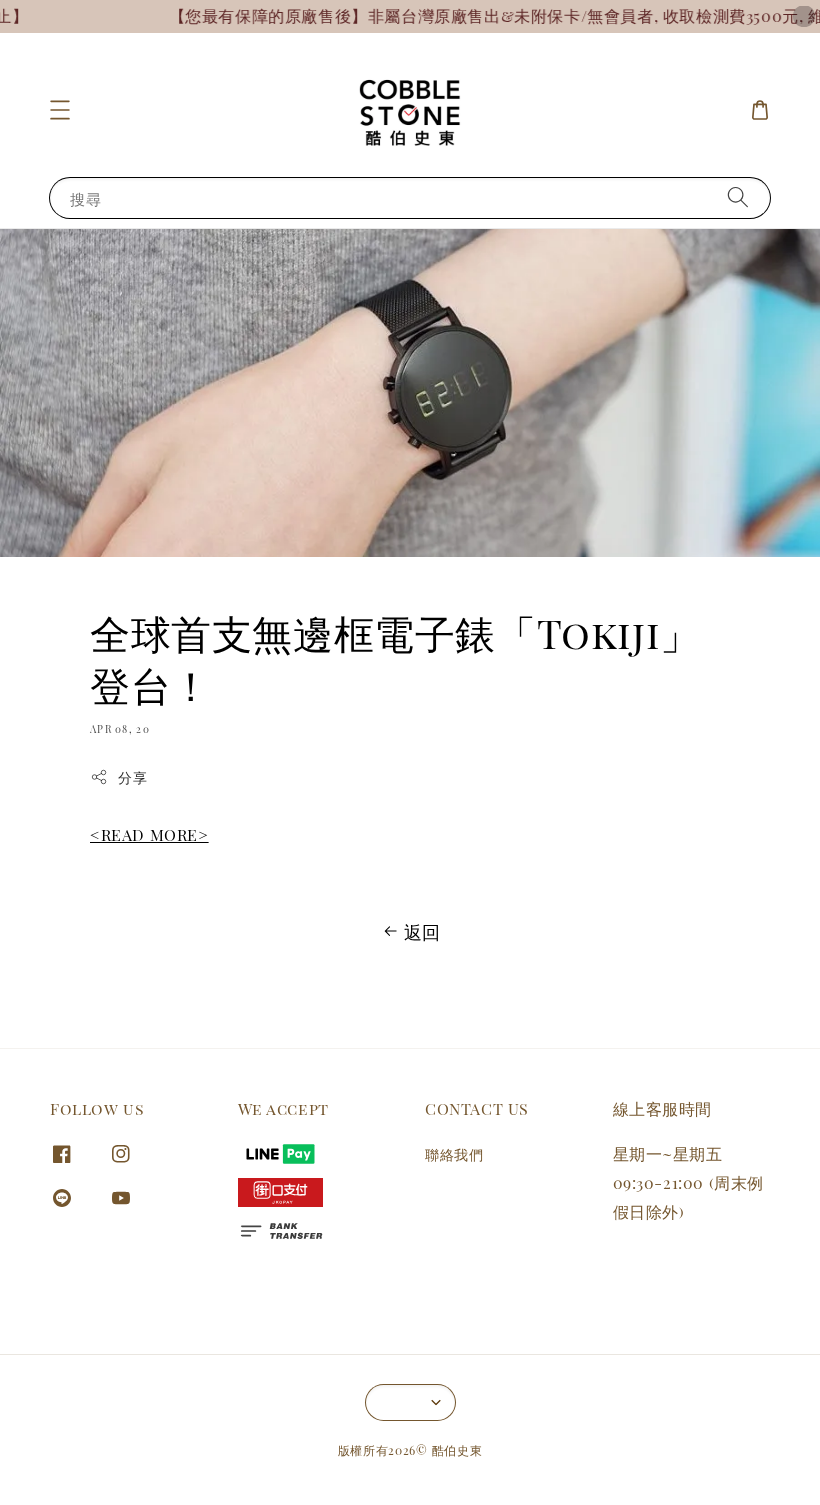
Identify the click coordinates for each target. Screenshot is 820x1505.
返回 (422, 932)
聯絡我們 (454, 1155)
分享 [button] (132, 777)
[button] (60, 110)
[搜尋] (738, 197)
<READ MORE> (149, 834)
